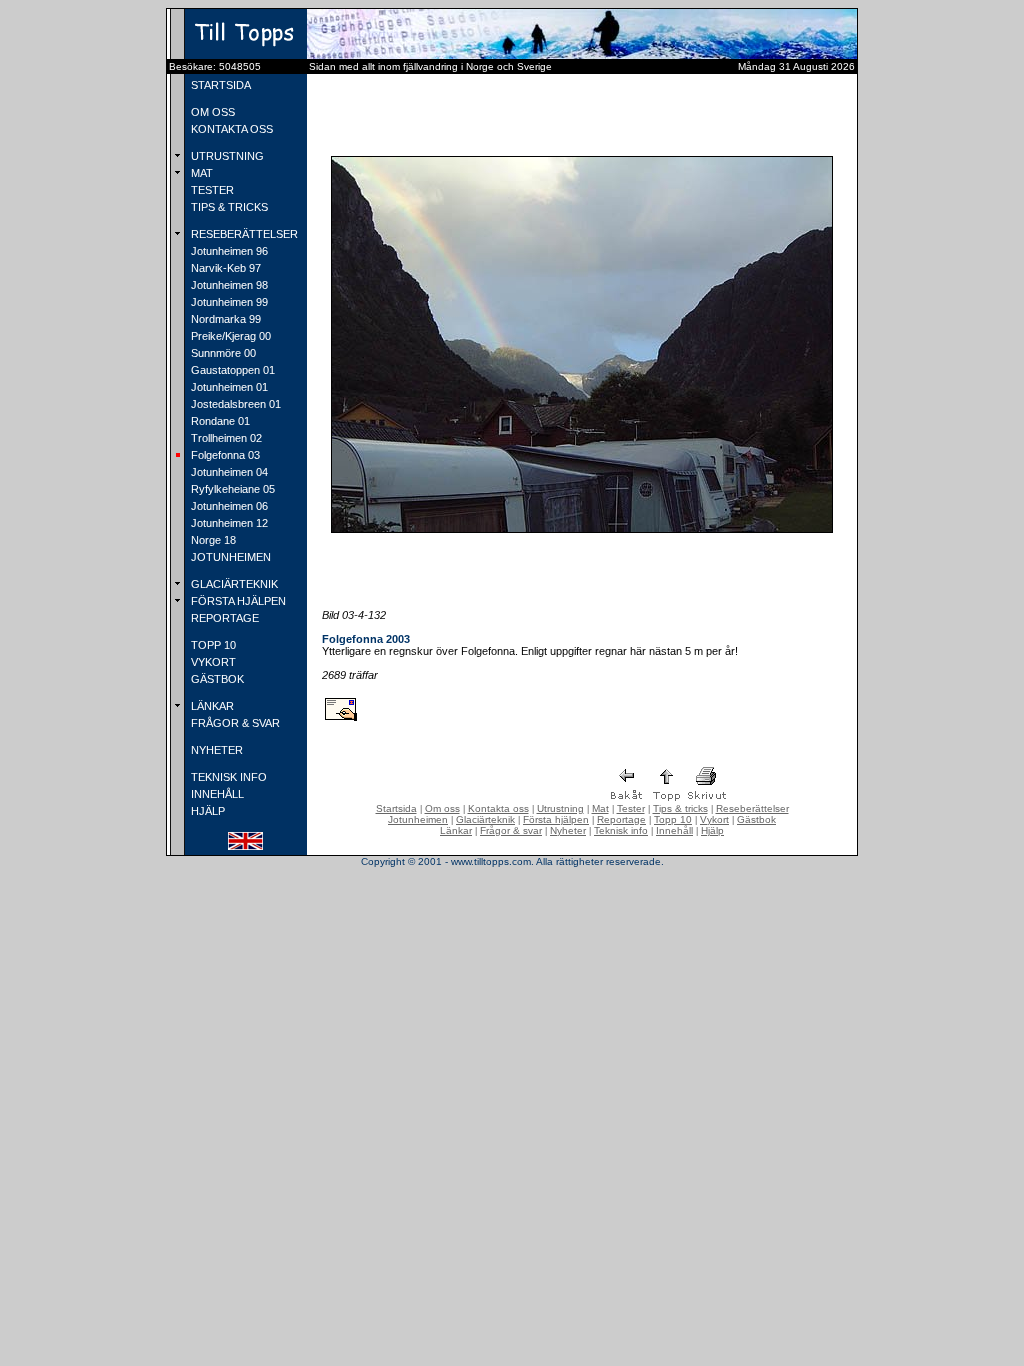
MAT (200, 173)
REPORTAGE (223, 618)
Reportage (621, 819)
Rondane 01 (219, 421)
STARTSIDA (219, 85)
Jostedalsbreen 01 (234, 404)
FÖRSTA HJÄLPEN (237, 601)
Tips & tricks (680, 808)
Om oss (442, 808)
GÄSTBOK (216, 679)
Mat (600, 808)
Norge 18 (212, 540)
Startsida (396, 808)
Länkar (456, 830)
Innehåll (674, 830)
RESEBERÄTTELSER (243, 234)
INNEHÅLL (216, 794)
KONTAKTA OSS (230, 129)
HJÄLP (206, 811)
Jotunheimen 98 (228, 285)
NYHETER (215, 750)
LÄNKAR (211, 706)
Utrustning (560, 808)
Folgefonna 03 (224, 455)
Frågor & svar (511, 830)
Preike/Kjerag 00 (229, 336)
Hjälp (712, 830)
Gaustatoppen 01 (231, 370)
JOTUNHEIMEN (229, 557)
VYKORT (212, 662)
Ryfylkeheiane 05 (231, 489)
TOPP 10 (212, 645)
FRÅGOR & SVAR (234, 723)
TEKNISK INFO (227, 777)
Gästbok (756, 819)
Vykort (714, 819)
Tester (631, 808)
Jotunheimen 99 (228, 302)
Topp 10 (673, 819)
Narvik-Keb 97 (224, 268)
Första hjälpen (556, 819)
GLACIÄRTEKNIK (233, 584)
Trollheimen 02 (225, 438)
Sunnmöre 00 (222, 353)
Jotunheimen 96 (228, 251)
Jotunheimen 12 (228, 523)
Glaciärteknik (485, 819)
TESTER (211, 190)
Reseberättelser (752, 808)
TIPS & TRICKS (228, 207)
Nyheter (568, 830)
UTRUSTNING (226, 156)
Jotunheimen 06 (228, 506)
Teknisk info (621, 830)
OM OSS (211, 112)
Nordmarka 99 (224, 319)
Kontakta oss (498, 808)
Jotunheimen (418, 819)
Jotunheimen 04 (228, 472)
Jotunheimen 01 (228, 387)
